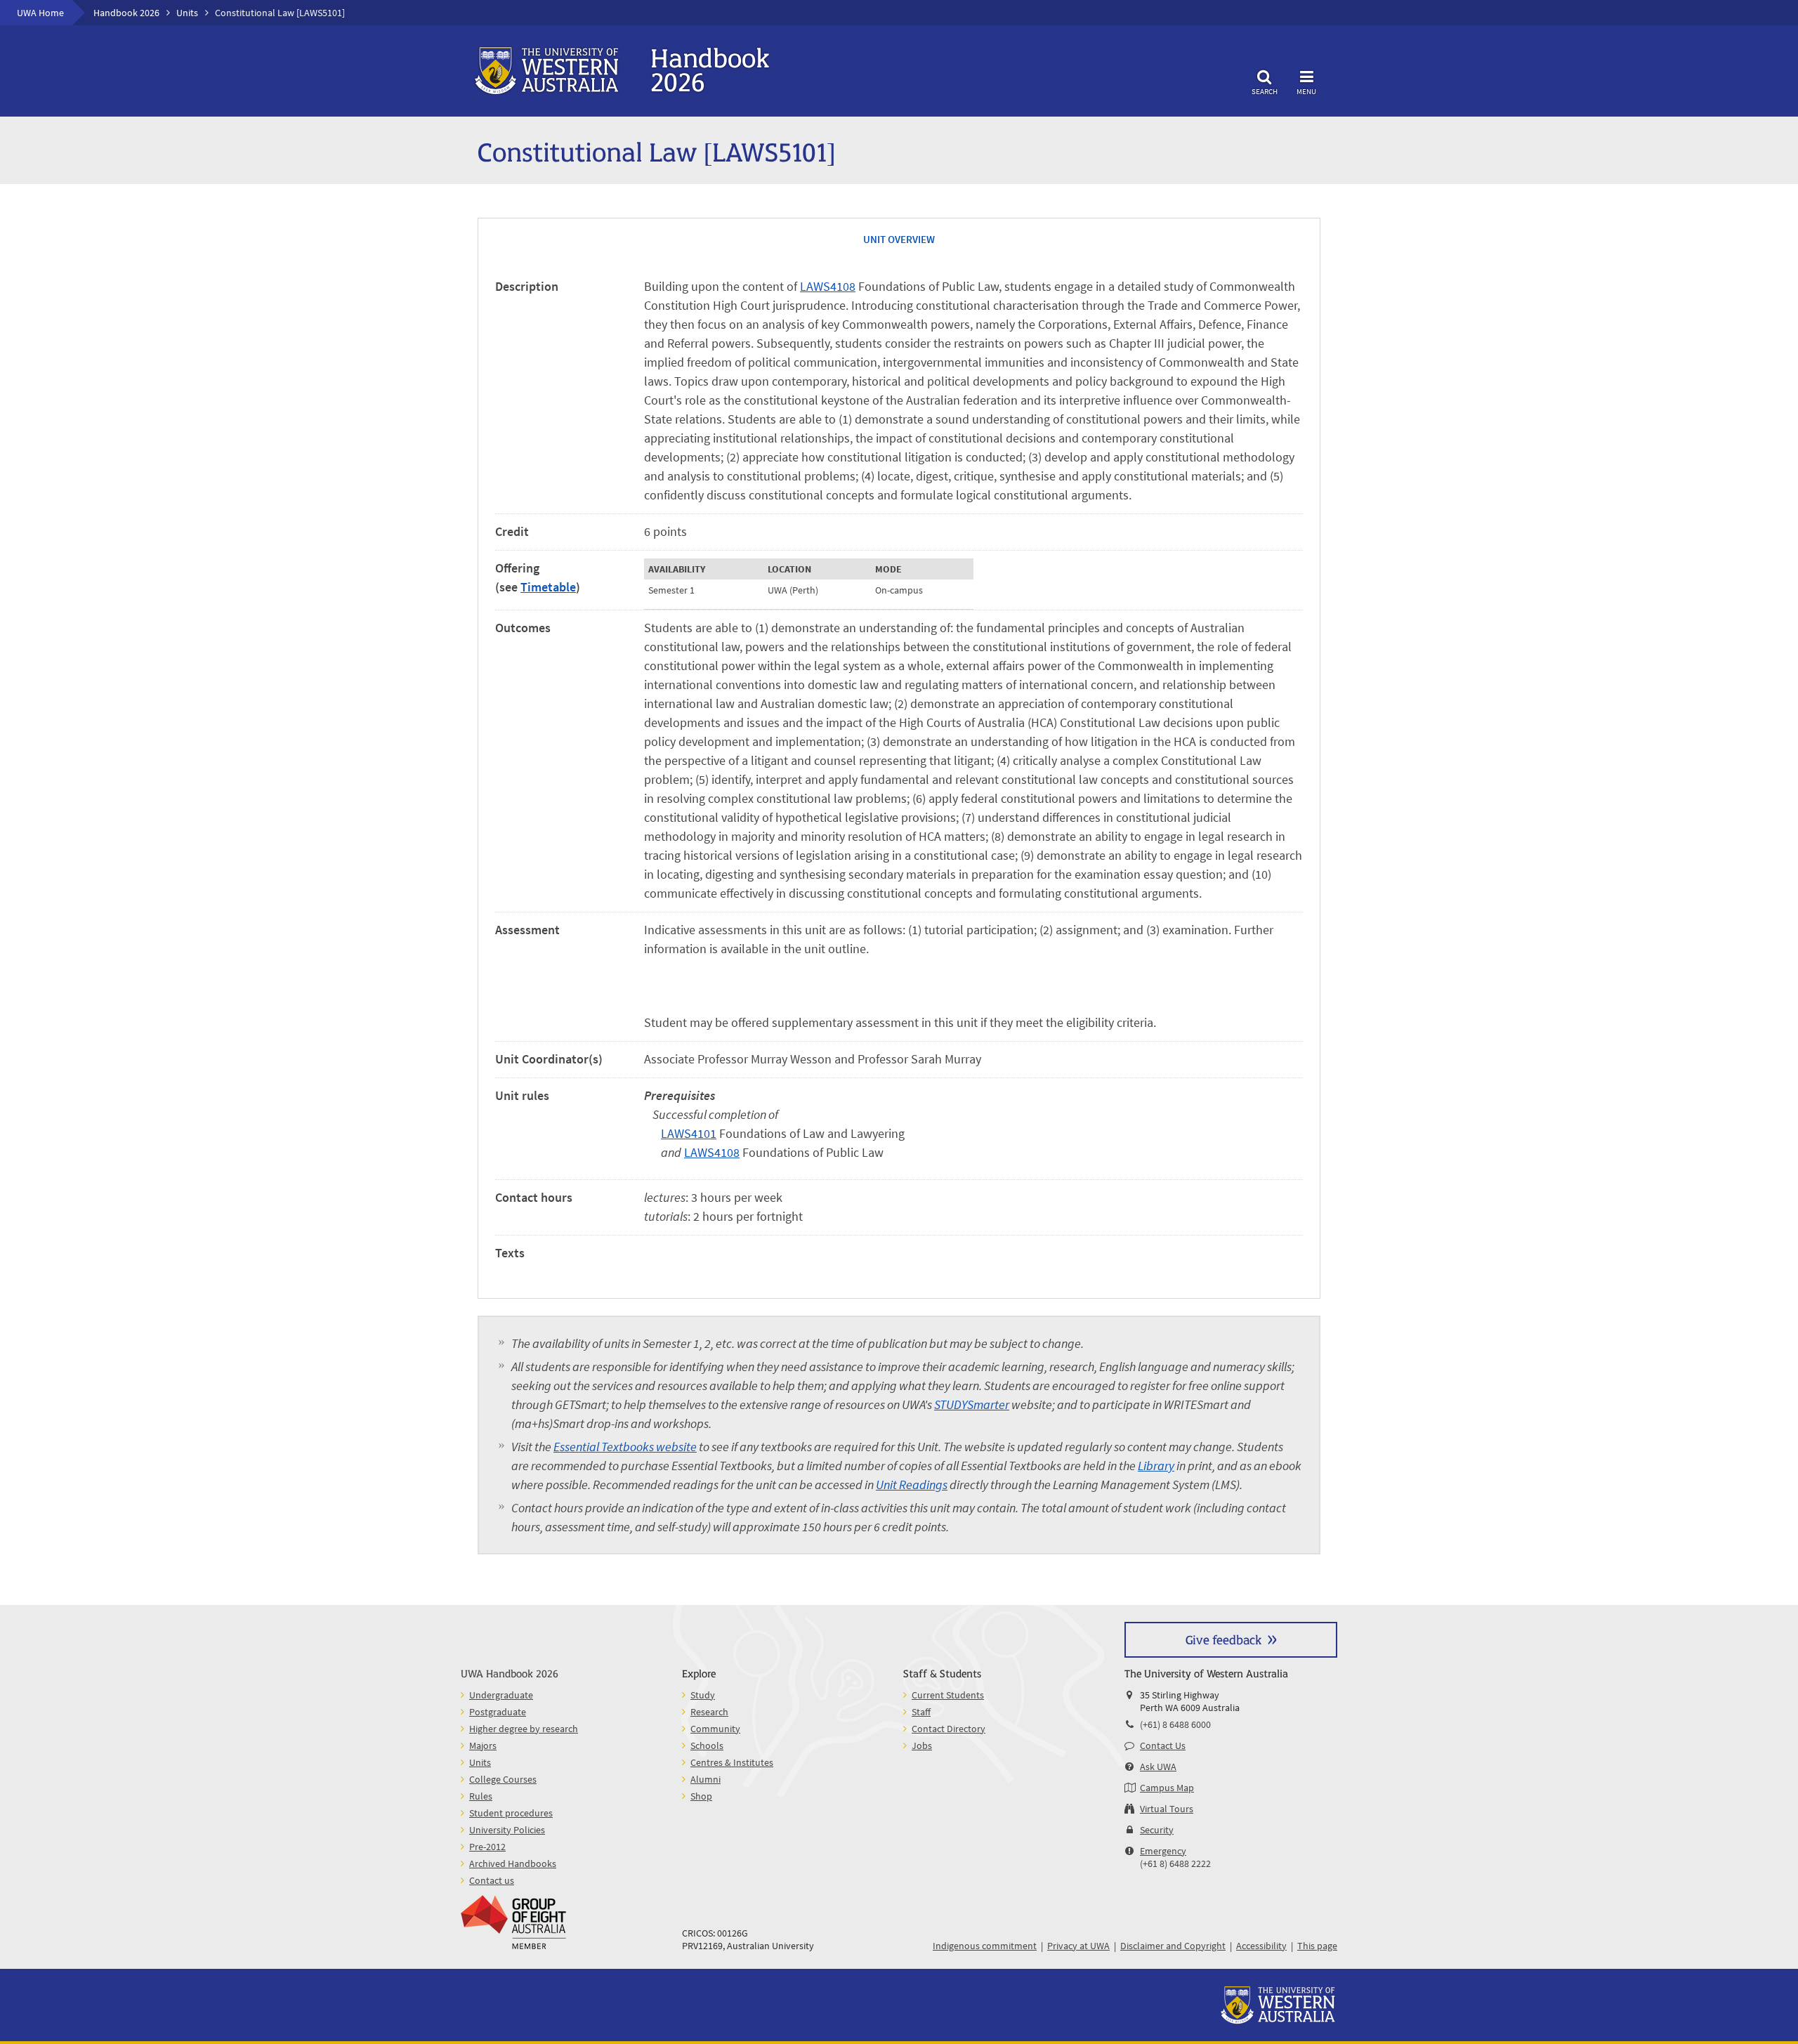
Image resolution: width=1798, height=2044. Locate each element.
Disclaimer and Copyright (1173, 1946)
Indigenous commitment (985, 1946)
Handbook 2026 (126, 13)
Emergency (1163, 1851)
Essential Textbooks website (625, 1447)
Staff (921, 1712)
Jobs (922, 1745)
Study (703, 1695)
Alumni (706, 1779)
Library (1156, 1466)
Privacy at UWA (1078, 1946)
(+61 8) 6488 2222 (1175, 1863)
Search (1265, 91)
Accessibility (1261, 1946)
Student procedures (511, 1813)
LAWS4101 (689, 1133)
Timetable (548, 587)
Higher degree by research (524, 1729)
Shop (701, 1796)
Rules (481, 1796)
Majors (483, 1745)
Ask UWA (1158, 1767)
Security (1157, 1830)
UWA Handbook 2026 (510, 1673)
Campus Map (1167, 1788)
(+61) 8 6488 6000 (1175, 1724)
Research (709, 1712)
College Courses (503, 1779)
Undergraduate (501, 1695)
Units (187, 13)
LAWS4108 (828, 286)
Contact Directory (949, 1729)
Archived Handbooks (513, 1863)
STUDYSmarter (972, 1404)
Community (715, 1729)
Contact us (492, 1880)
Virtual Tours (1167, 1809)
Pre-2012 (487, 1847)
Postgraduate (498, 1712)
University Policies (507, 1830)
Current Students (948, 1695)
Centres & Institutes (732, 1762)
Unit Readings (912, 1485)
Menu (1306, 91)
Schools (707, 1745)
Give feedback (1223, 1639)
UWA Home (40, 13)
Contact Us (1163, 1745)
